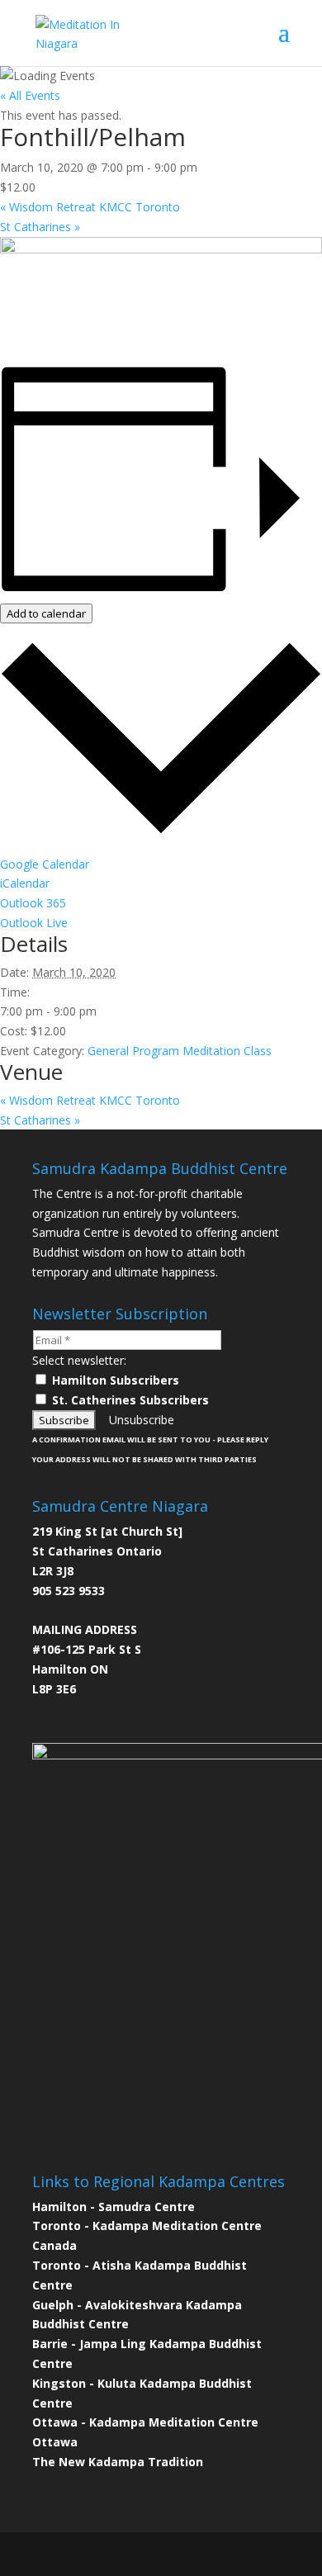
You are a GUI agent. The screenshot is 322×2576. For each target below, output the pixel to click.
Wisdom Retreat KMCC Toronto (90, 207)
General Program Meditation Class (180, 1051)
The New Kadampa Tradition (118, 2462)
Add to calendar (46, 613)
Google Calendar (45, 864)
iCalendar (25, 883)
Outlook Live (34, 923)
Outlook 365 (33, 903)
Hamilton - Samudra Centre (114, 2207)
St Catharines (40, 227)
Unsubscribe (142, 1420)
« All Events (30, 95)
